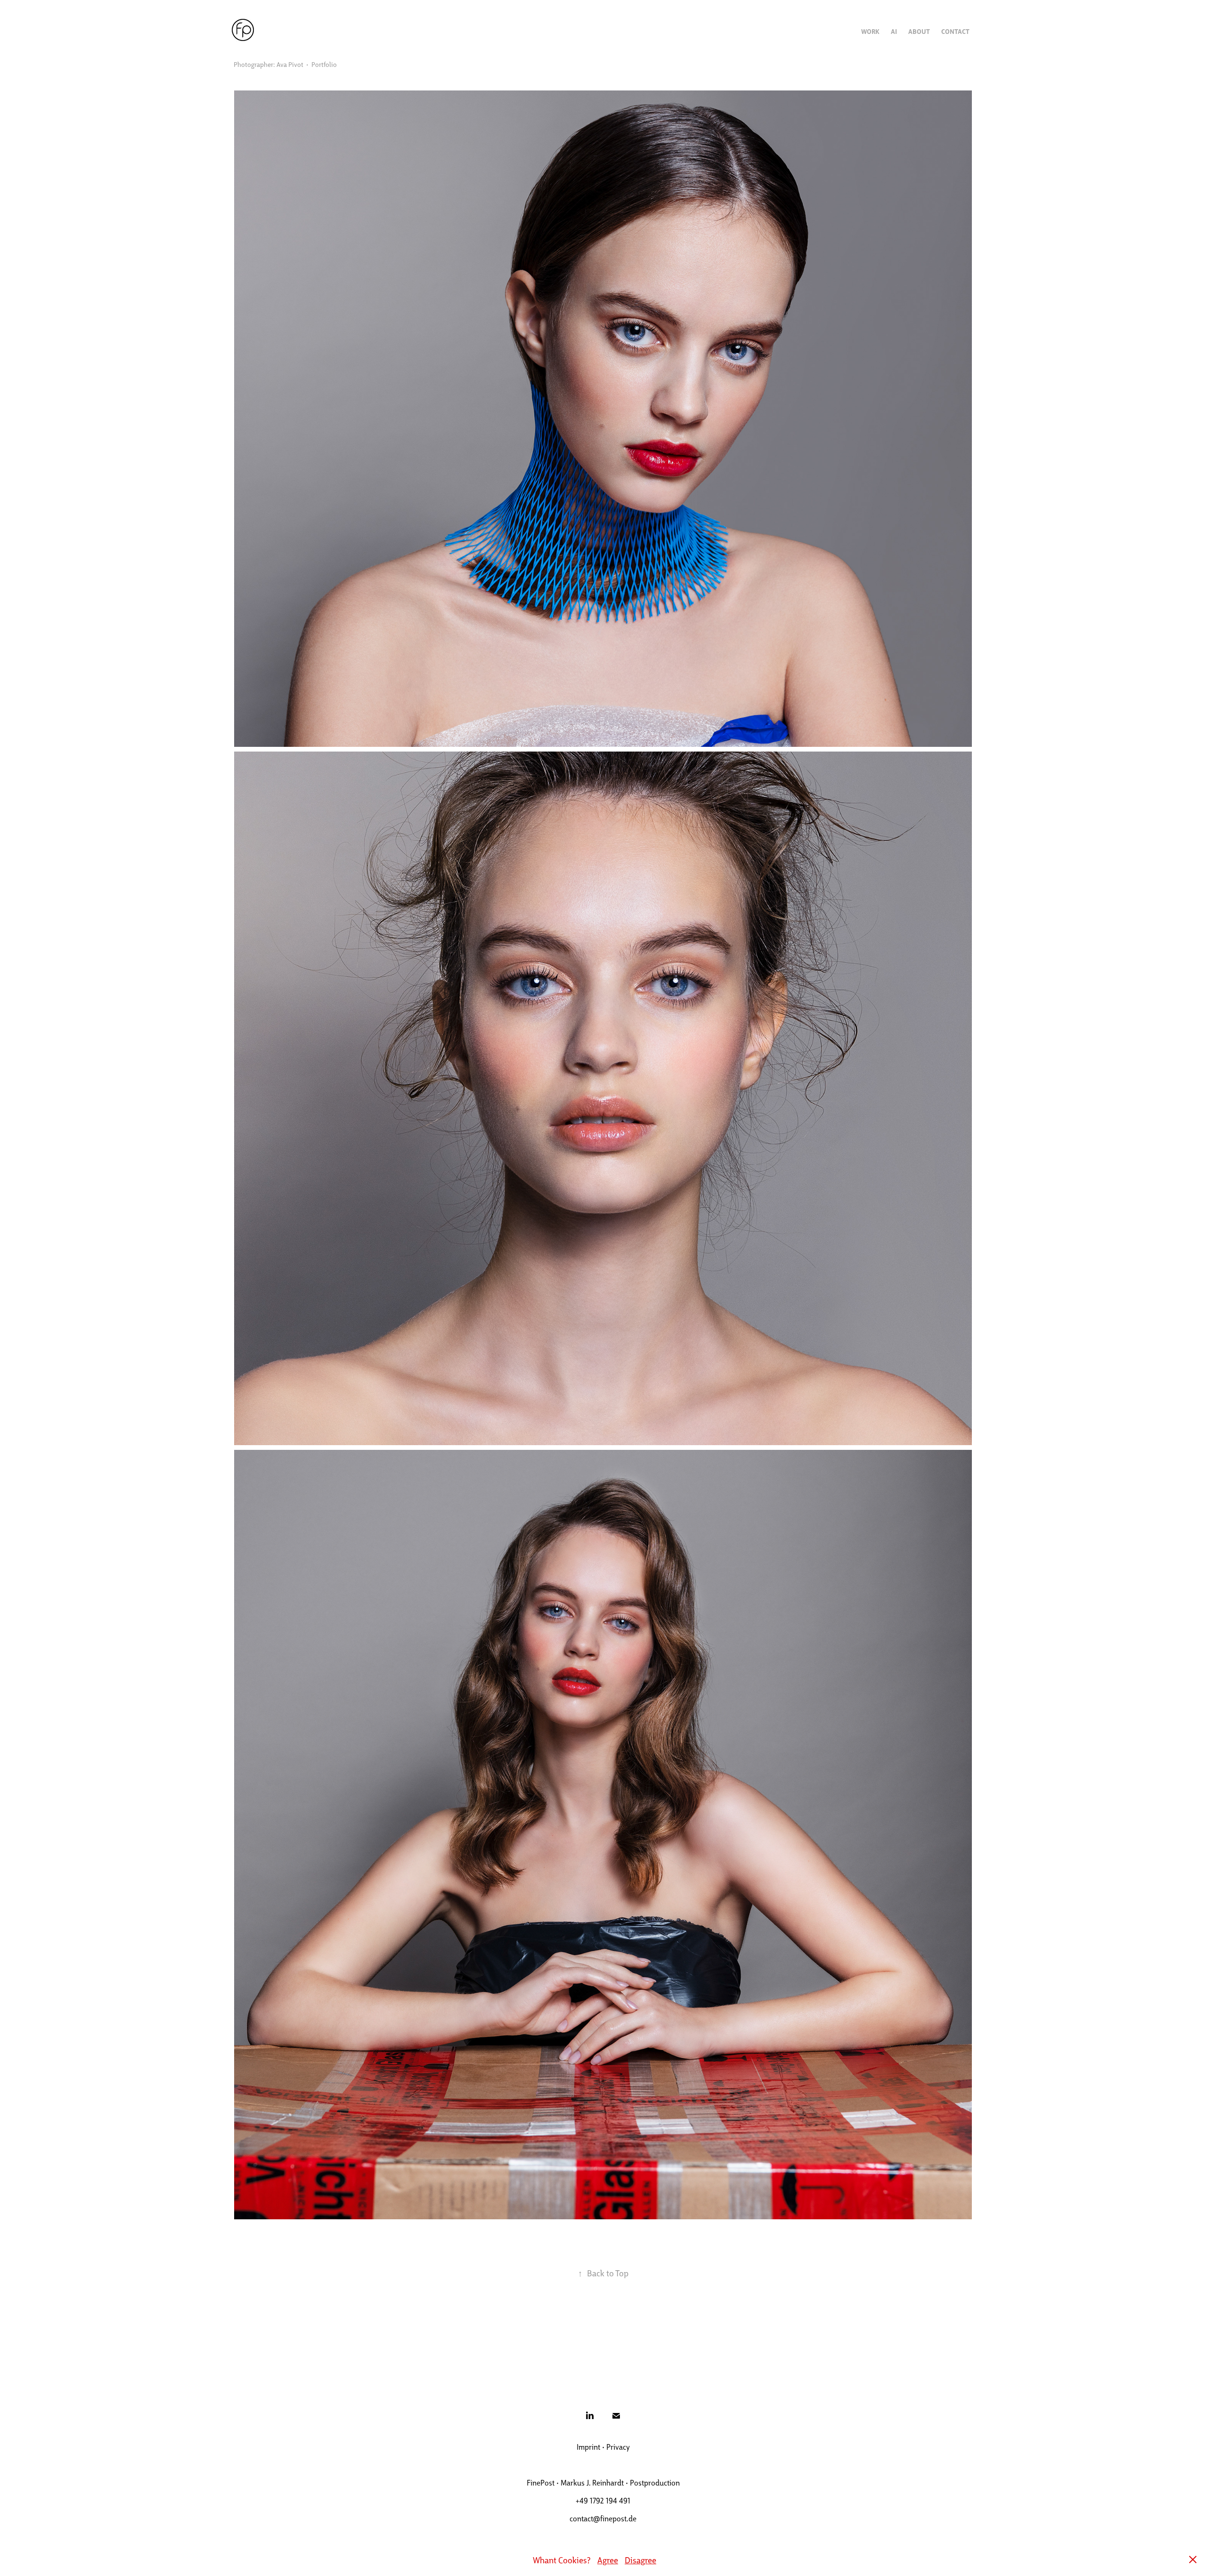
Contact (955, 31)
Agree (608, 2560)
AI (894, 31)
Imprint (588, 2447)
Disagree (640, 2560)
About (919, 31)
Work (870, 31)
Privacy (618, 2447)
